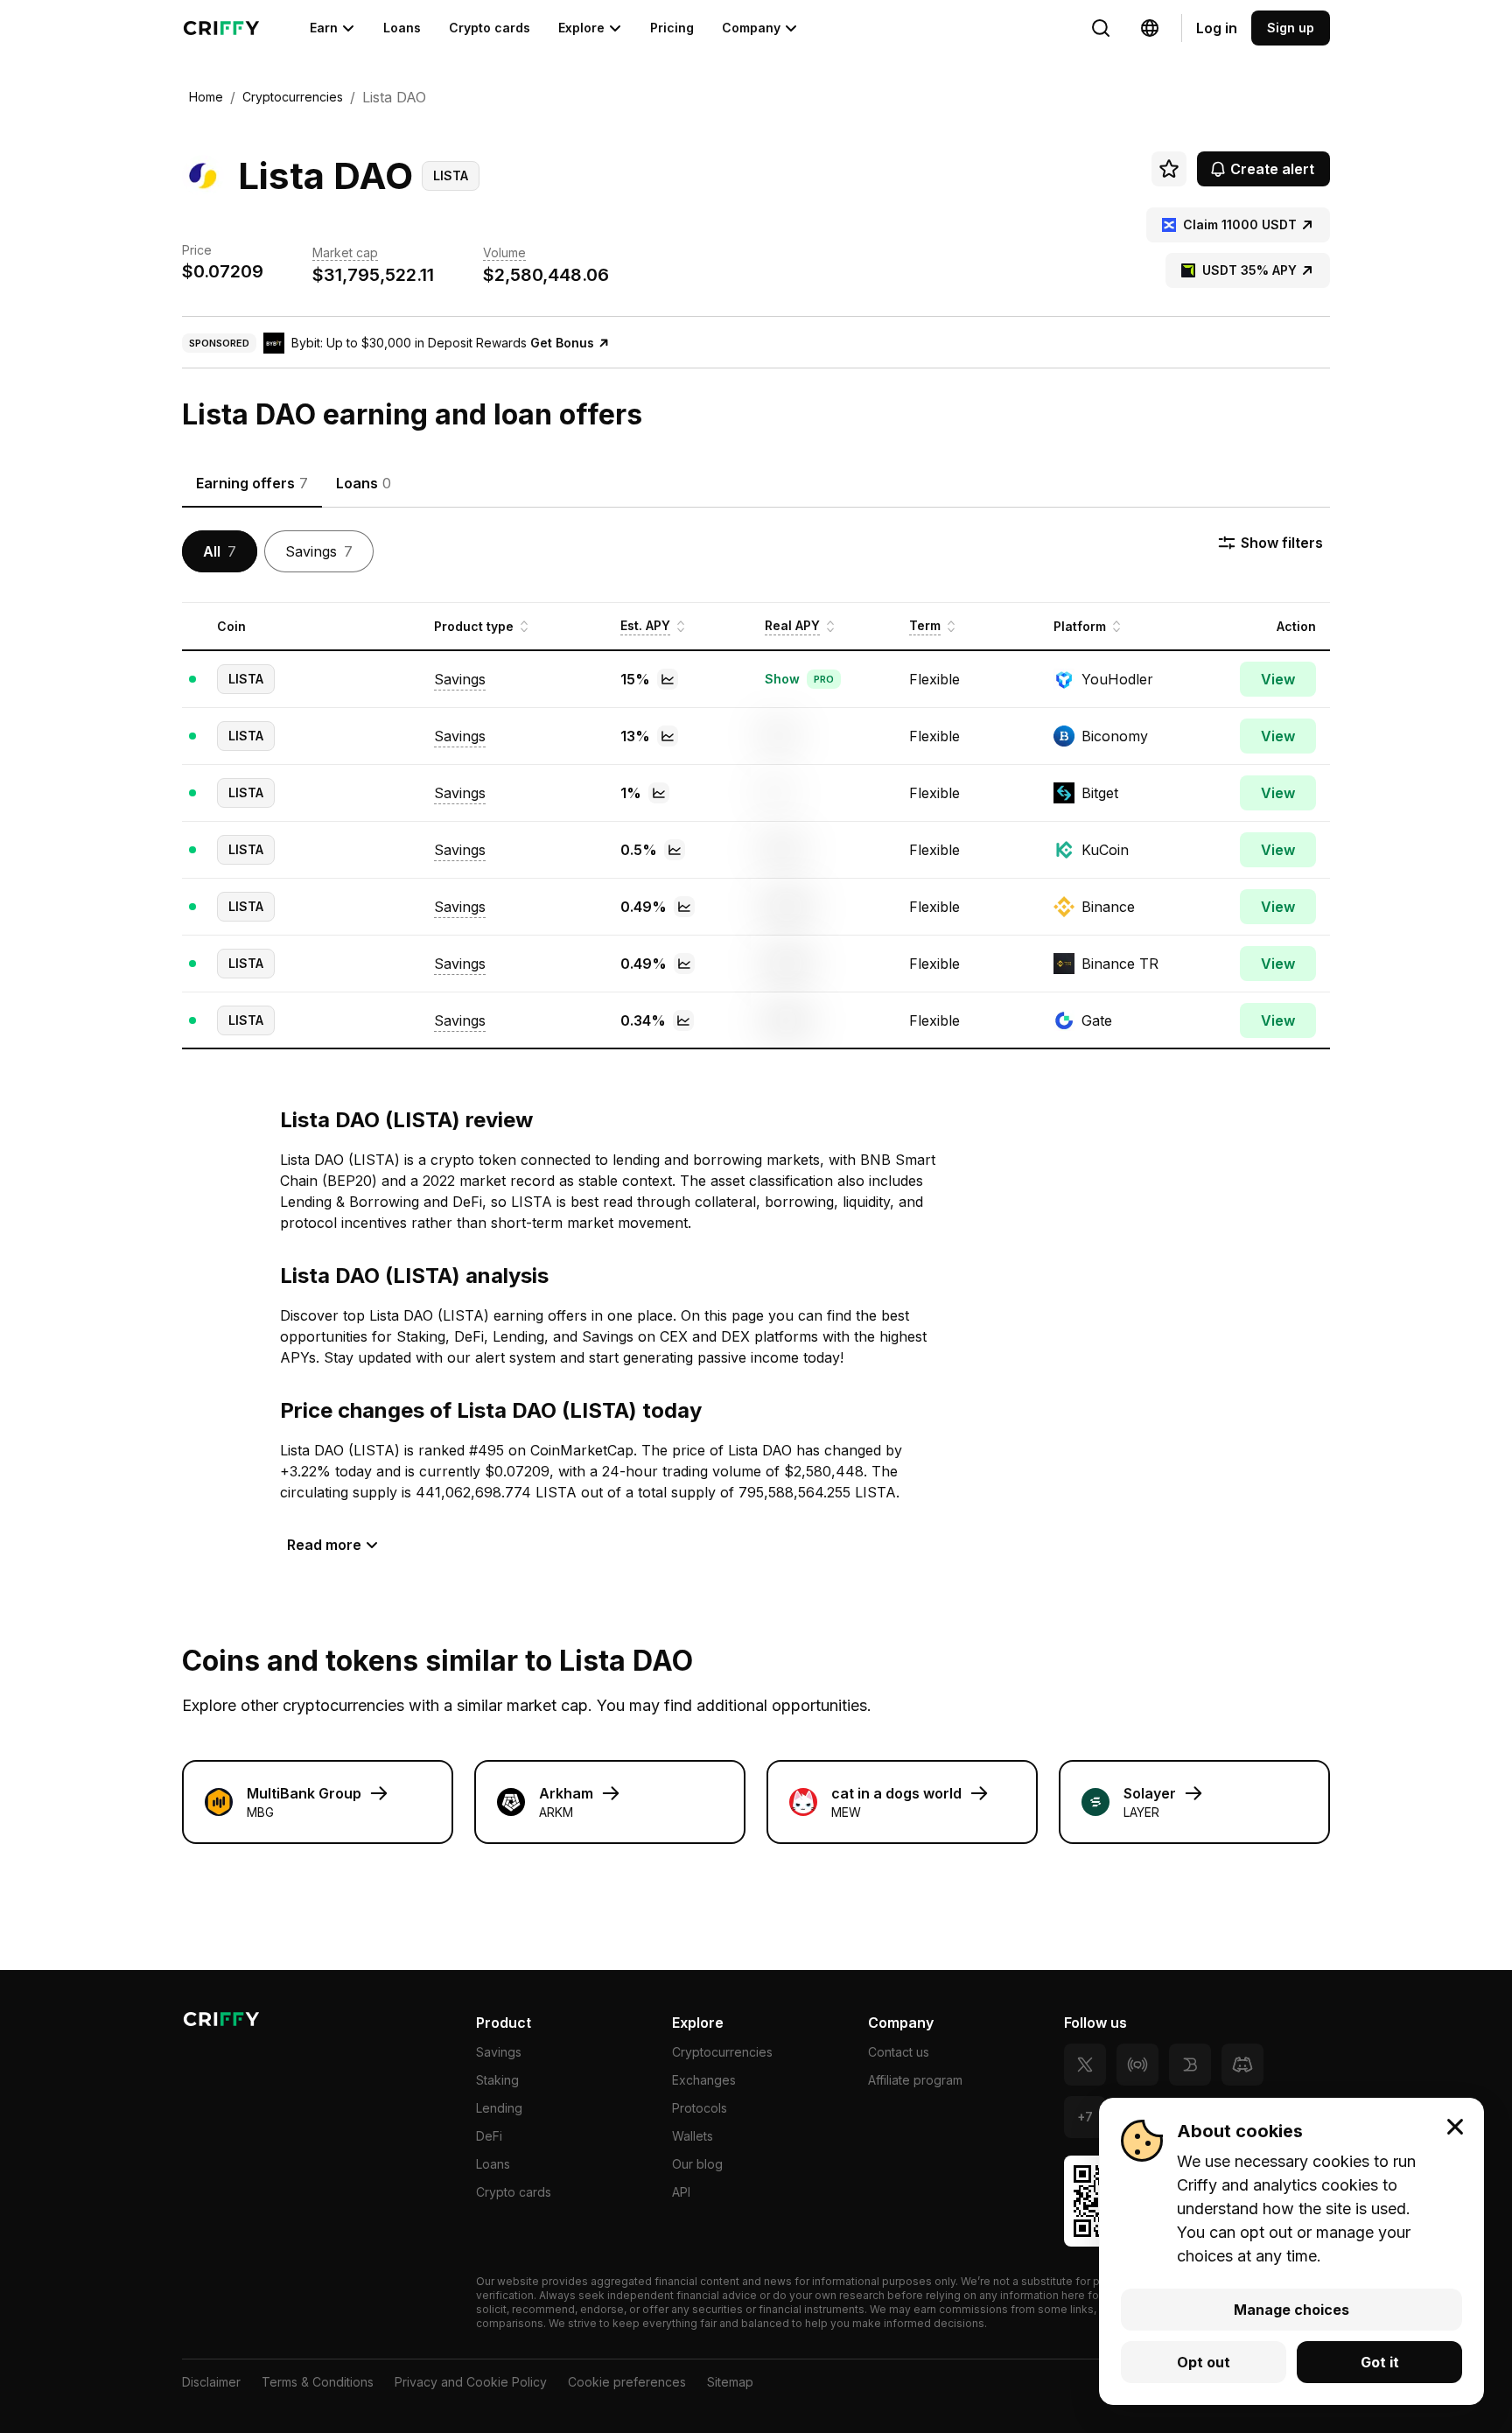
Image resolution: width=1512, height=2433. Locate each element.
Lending (499, 2108)
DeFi (489, 2136)
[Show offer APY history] (668, 679)
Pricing (672, 28)
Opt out (1204, 2362)
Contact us (899, 2052)
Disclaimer (211, 2382)
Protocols (700, 2108)
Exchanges (704, 2080)
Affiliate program (915, 2080)
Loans (402, 28)
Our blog (697, 2164)
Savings (499, 2052)
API (681, 2192)
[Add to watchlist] (1169, 169)
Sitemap (730, 2382)
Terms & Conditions (318, 2382)
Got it (1380, 2362)
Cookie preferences (627, 2382)
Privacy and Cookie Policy (471, 2382)
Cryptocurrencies (722, 2052)
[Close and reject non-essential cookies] (1455, 2127)
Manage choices (1291, 2310)
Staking (497, 2080)
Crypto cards (490, 28)
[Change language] (1101, 28)
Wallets (693, 2136)
